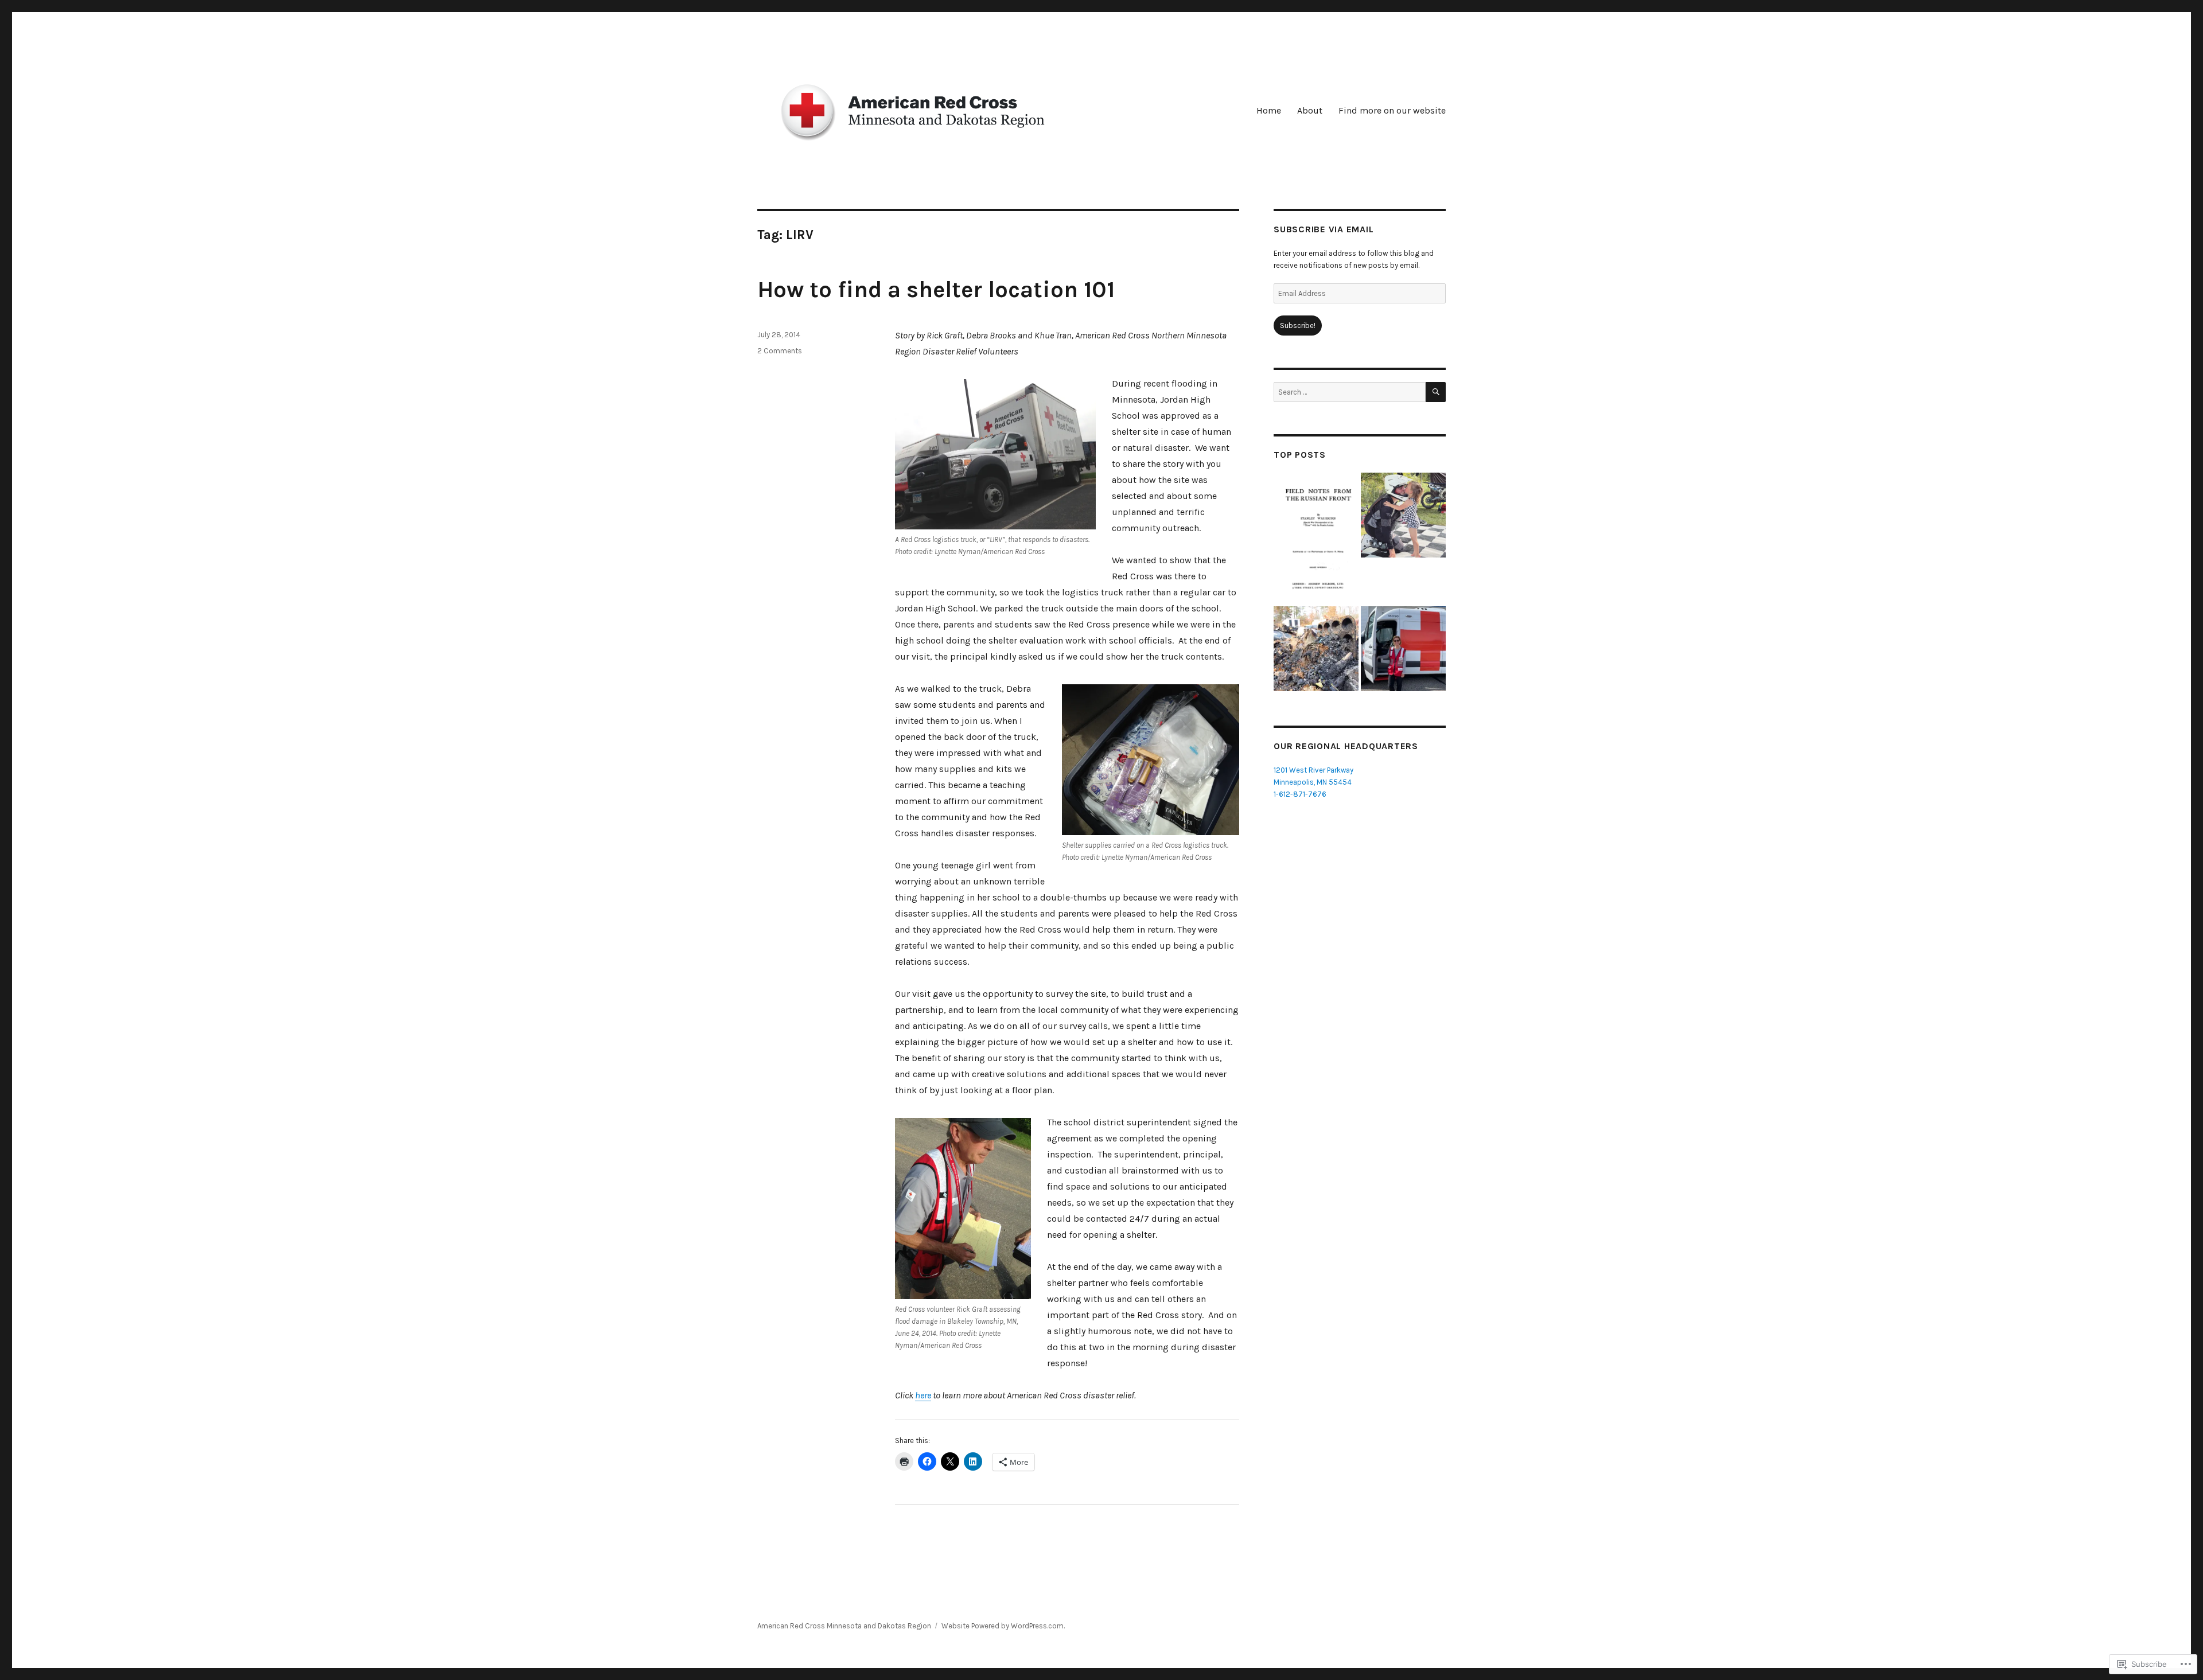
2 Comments (780, 351)
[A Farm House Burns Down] (1316, 649)
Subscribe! (1298, 326)
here (923, 1395)
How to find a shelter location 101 (936, 289)
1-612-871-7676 (1300, 794)
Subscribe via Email (1324, 229)
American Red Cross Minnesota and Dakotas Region (844, 1626)
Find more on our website (1392, 110)
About (1310, 110)
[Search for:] (1350, 392)
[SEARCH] (1436, 392)
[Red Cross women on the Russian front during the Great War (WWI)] (1316, 538)
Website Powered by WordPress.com (1003, 1626)
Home (1269, 110)
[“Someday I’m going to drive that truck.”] (1403, 649)
